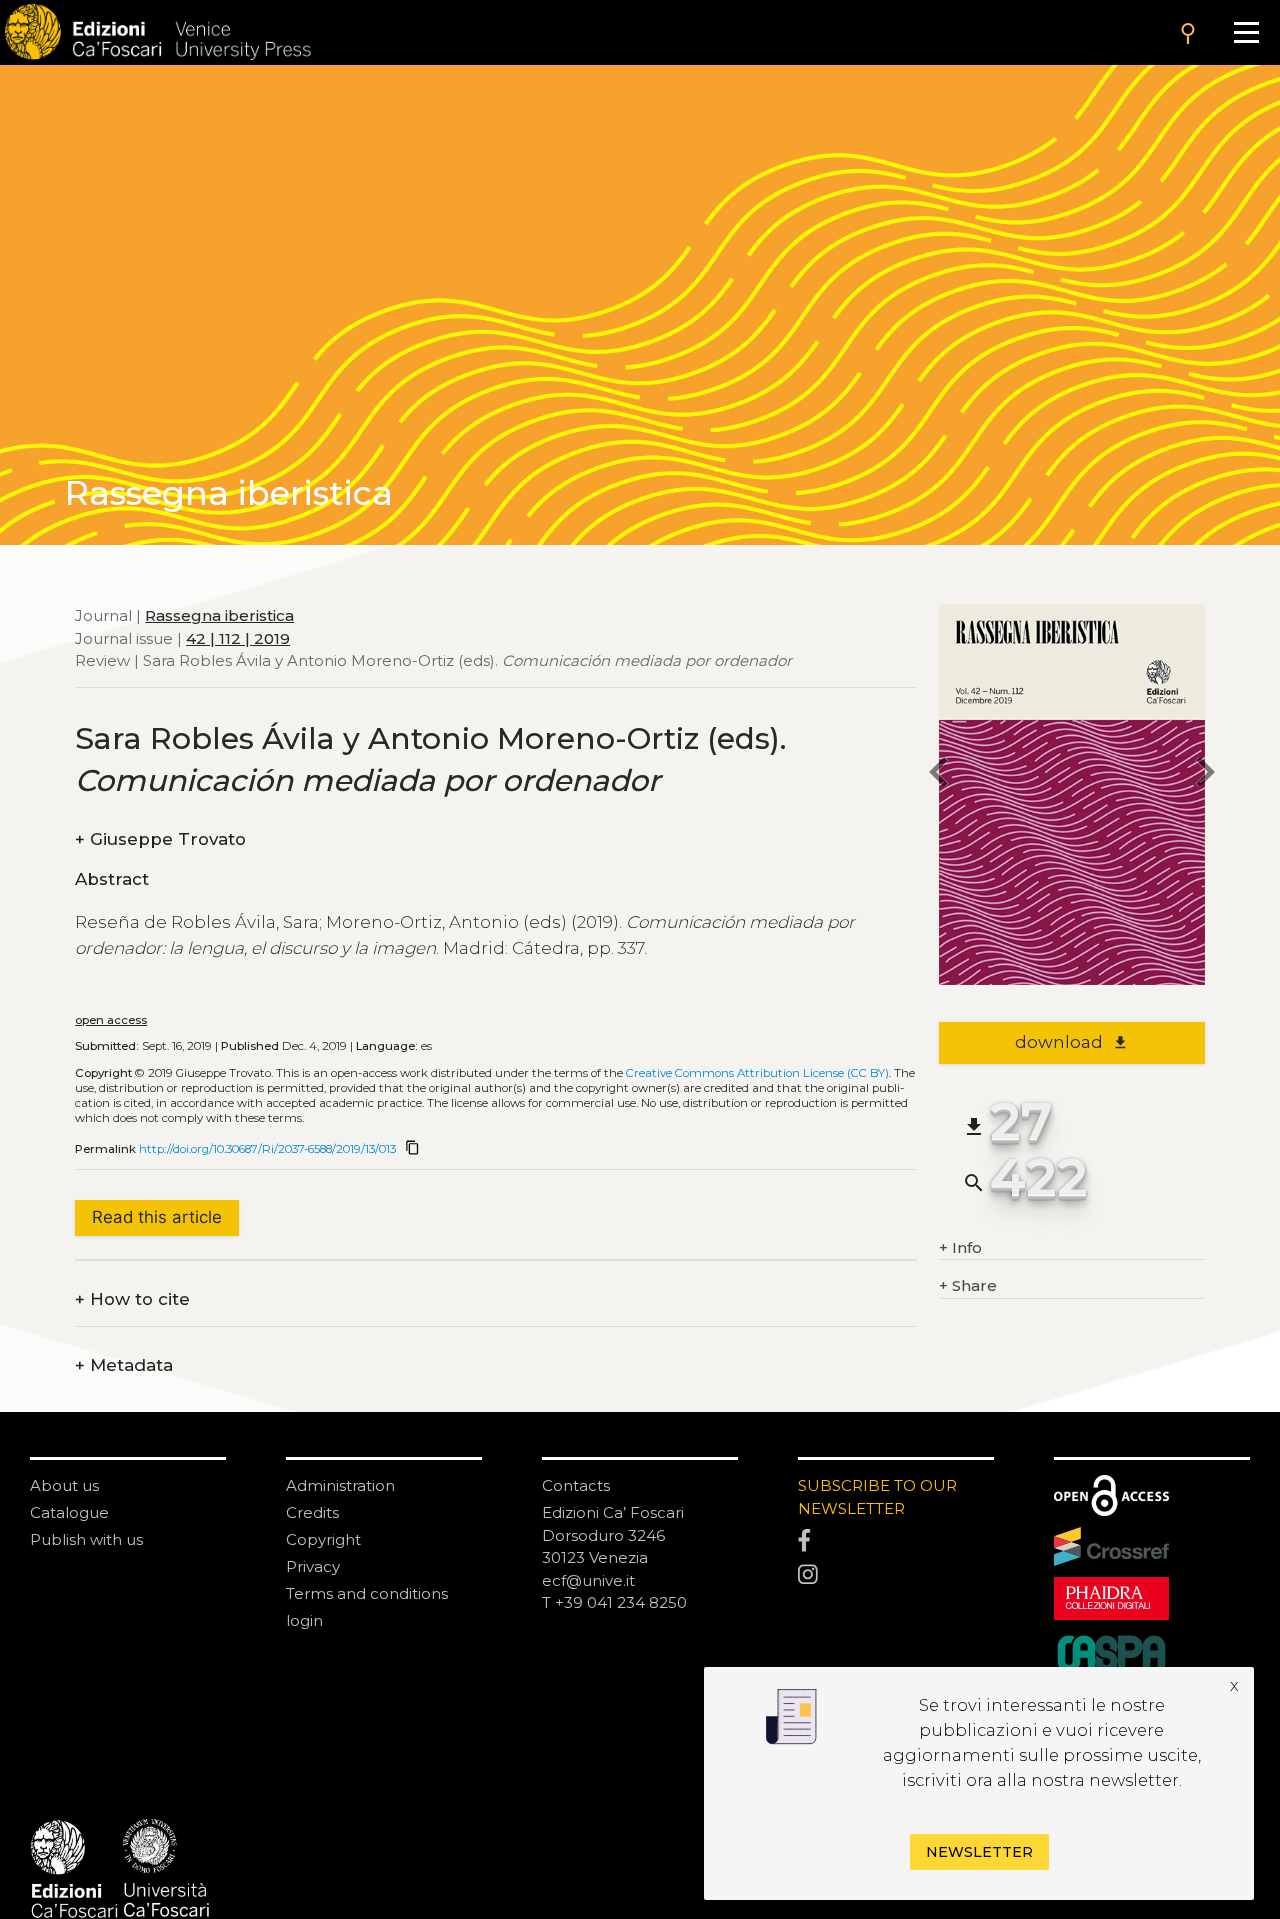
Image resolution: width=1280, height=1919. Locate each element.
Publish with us (86, 1539)
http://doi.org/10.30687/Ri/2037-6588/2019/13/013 (267, 1149)
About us (64, 1485)
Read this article (157, 1217)
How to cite (132, 1299)
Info (960, 1247)
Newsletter (979, 1852)
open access (111, 1020)
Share (968, 1285)
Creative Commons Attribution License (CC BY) (757, 1073)
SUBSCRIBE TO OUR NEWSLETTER (877, 1497)
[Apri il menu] (1246, 32)
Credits (312, 1512)
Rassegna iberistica (219, 615)
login (304, 1620)
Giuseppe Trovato (160, 839)
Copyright (323, 1539)
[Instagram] (896, 1576)
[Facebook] (896, 1542)
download (1071, 1042)
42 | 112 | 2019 (238, 637)
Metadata (124, 1365)
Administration (340, 1485)
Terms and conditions (367, 1593)
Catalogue (69, 1512)
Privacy (313, 1566)
